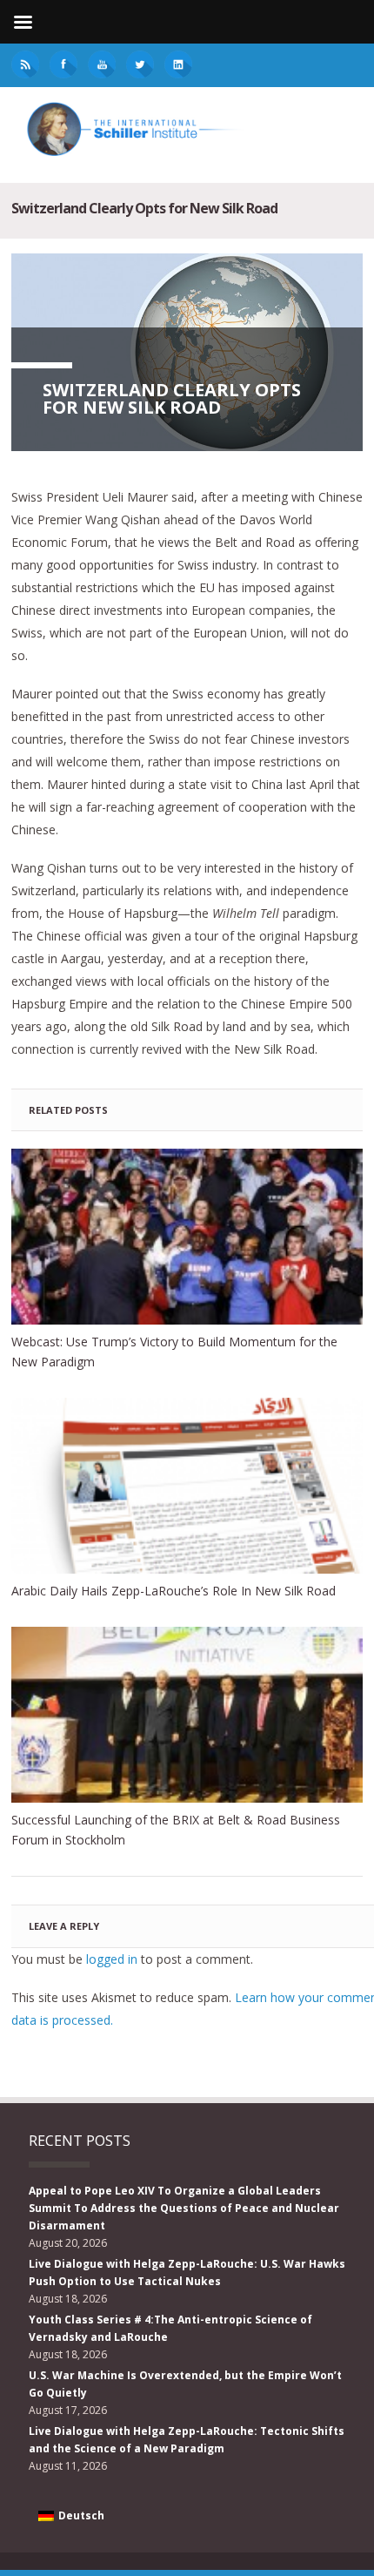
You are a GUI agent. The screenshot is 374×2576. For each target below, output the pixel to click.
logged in (112, 1959)
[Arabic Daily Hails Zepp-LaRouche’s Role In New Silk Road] (187, 1486)
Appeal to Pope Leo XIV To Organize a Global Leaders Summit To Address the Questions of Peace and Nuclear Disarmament (184, 2208)
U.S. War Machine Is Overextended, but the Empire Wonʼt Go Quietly (185, 2384)
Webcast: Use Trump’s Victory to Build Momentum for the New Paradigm (174, 1352)
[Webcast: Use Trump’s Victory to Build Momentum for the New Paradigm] (187, 1237)
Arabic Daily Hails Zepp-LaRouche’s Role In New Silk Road (174, 1591)
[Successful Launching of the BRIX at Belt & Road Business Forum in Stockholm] (187, 1715)
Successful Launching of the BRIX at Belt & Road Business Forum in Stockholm (176, 1830)
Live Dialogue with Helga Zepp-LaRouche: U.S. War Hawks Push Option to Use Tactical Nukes (187, 2273)
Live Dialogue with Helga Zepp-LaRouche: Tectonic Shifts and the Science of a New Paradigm (187, 2440)
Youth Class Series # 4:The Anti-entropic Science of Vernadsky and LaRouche (170, 2328)
